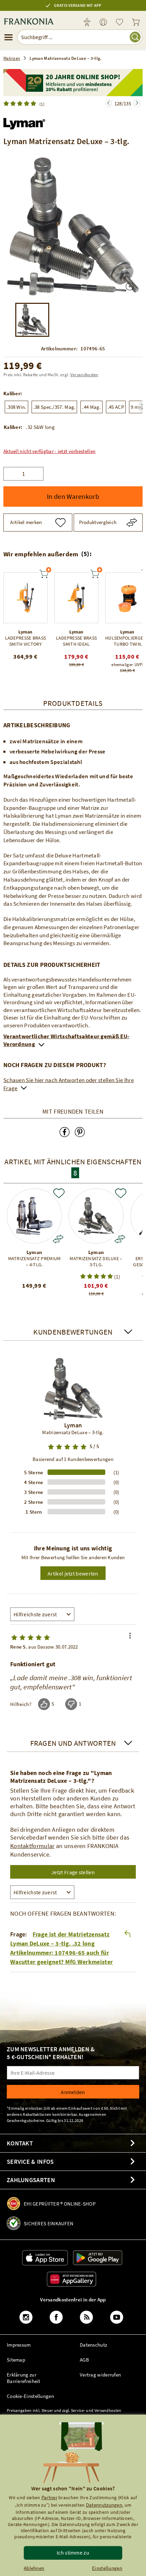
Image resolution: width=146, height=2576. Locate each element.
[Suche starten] (135, 37)
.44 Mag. (91, 407)
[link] (103, 23)
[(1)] (21, 103)
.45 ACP (116, 407)
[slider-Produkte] (25, 598)
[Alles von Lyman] (24, 122)
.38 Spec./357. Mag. (54, 407)
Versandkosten (84, 375)
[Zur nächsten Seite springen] (109, 103)
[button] (49, 451)
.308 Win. (16, 407)
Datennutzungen (104, 2505)
